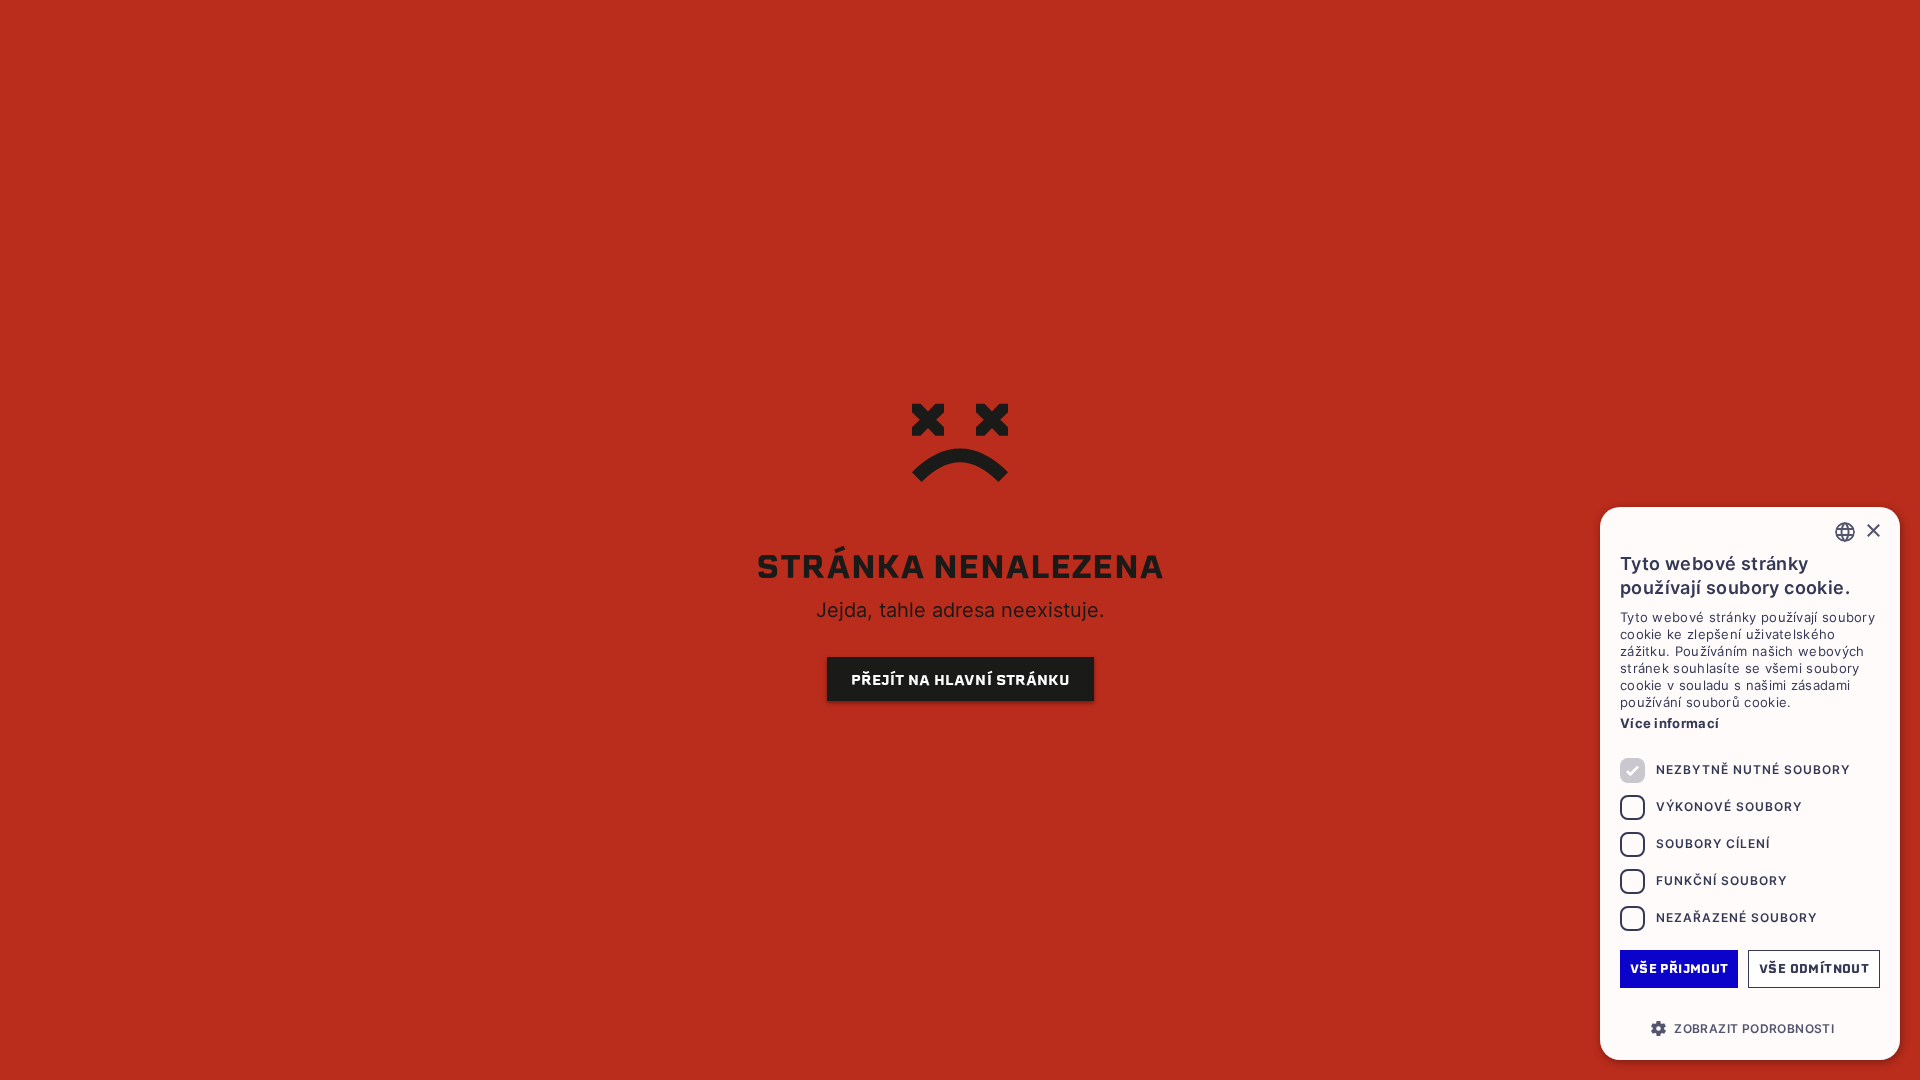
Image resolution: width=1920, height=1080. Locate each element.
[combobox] (1845, 532)
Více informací (1669, 723)
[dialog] (1750, 783)
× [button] (1872, 531)
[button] (1750, 1028)
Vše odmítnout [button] (1814, 968)
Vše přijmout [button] (1679, 968)
